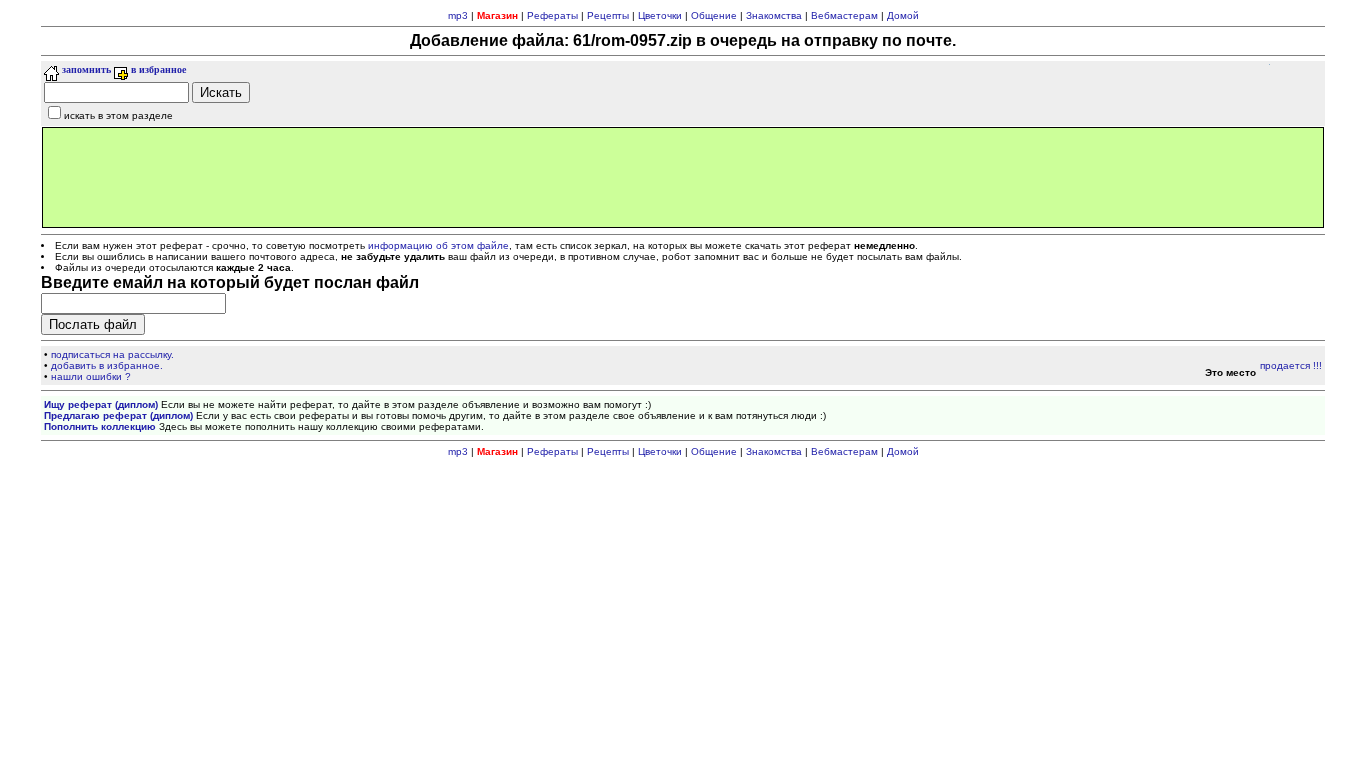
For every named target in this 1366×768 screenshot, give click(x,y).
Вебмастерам (844, 15)
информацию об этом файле (438, 245)
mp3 (458, 15)
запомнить (85, 69)
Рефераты (552, 15)
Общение (714, 15)
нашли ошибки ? (91, 376)
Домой (903, 15)
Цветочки (660, 15)
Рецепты (608, 15)
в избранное (157, 69)
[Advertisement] (683, 177)
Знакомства (774, 15)
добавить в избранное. (107, 365)
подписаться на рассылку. (112, 354)
